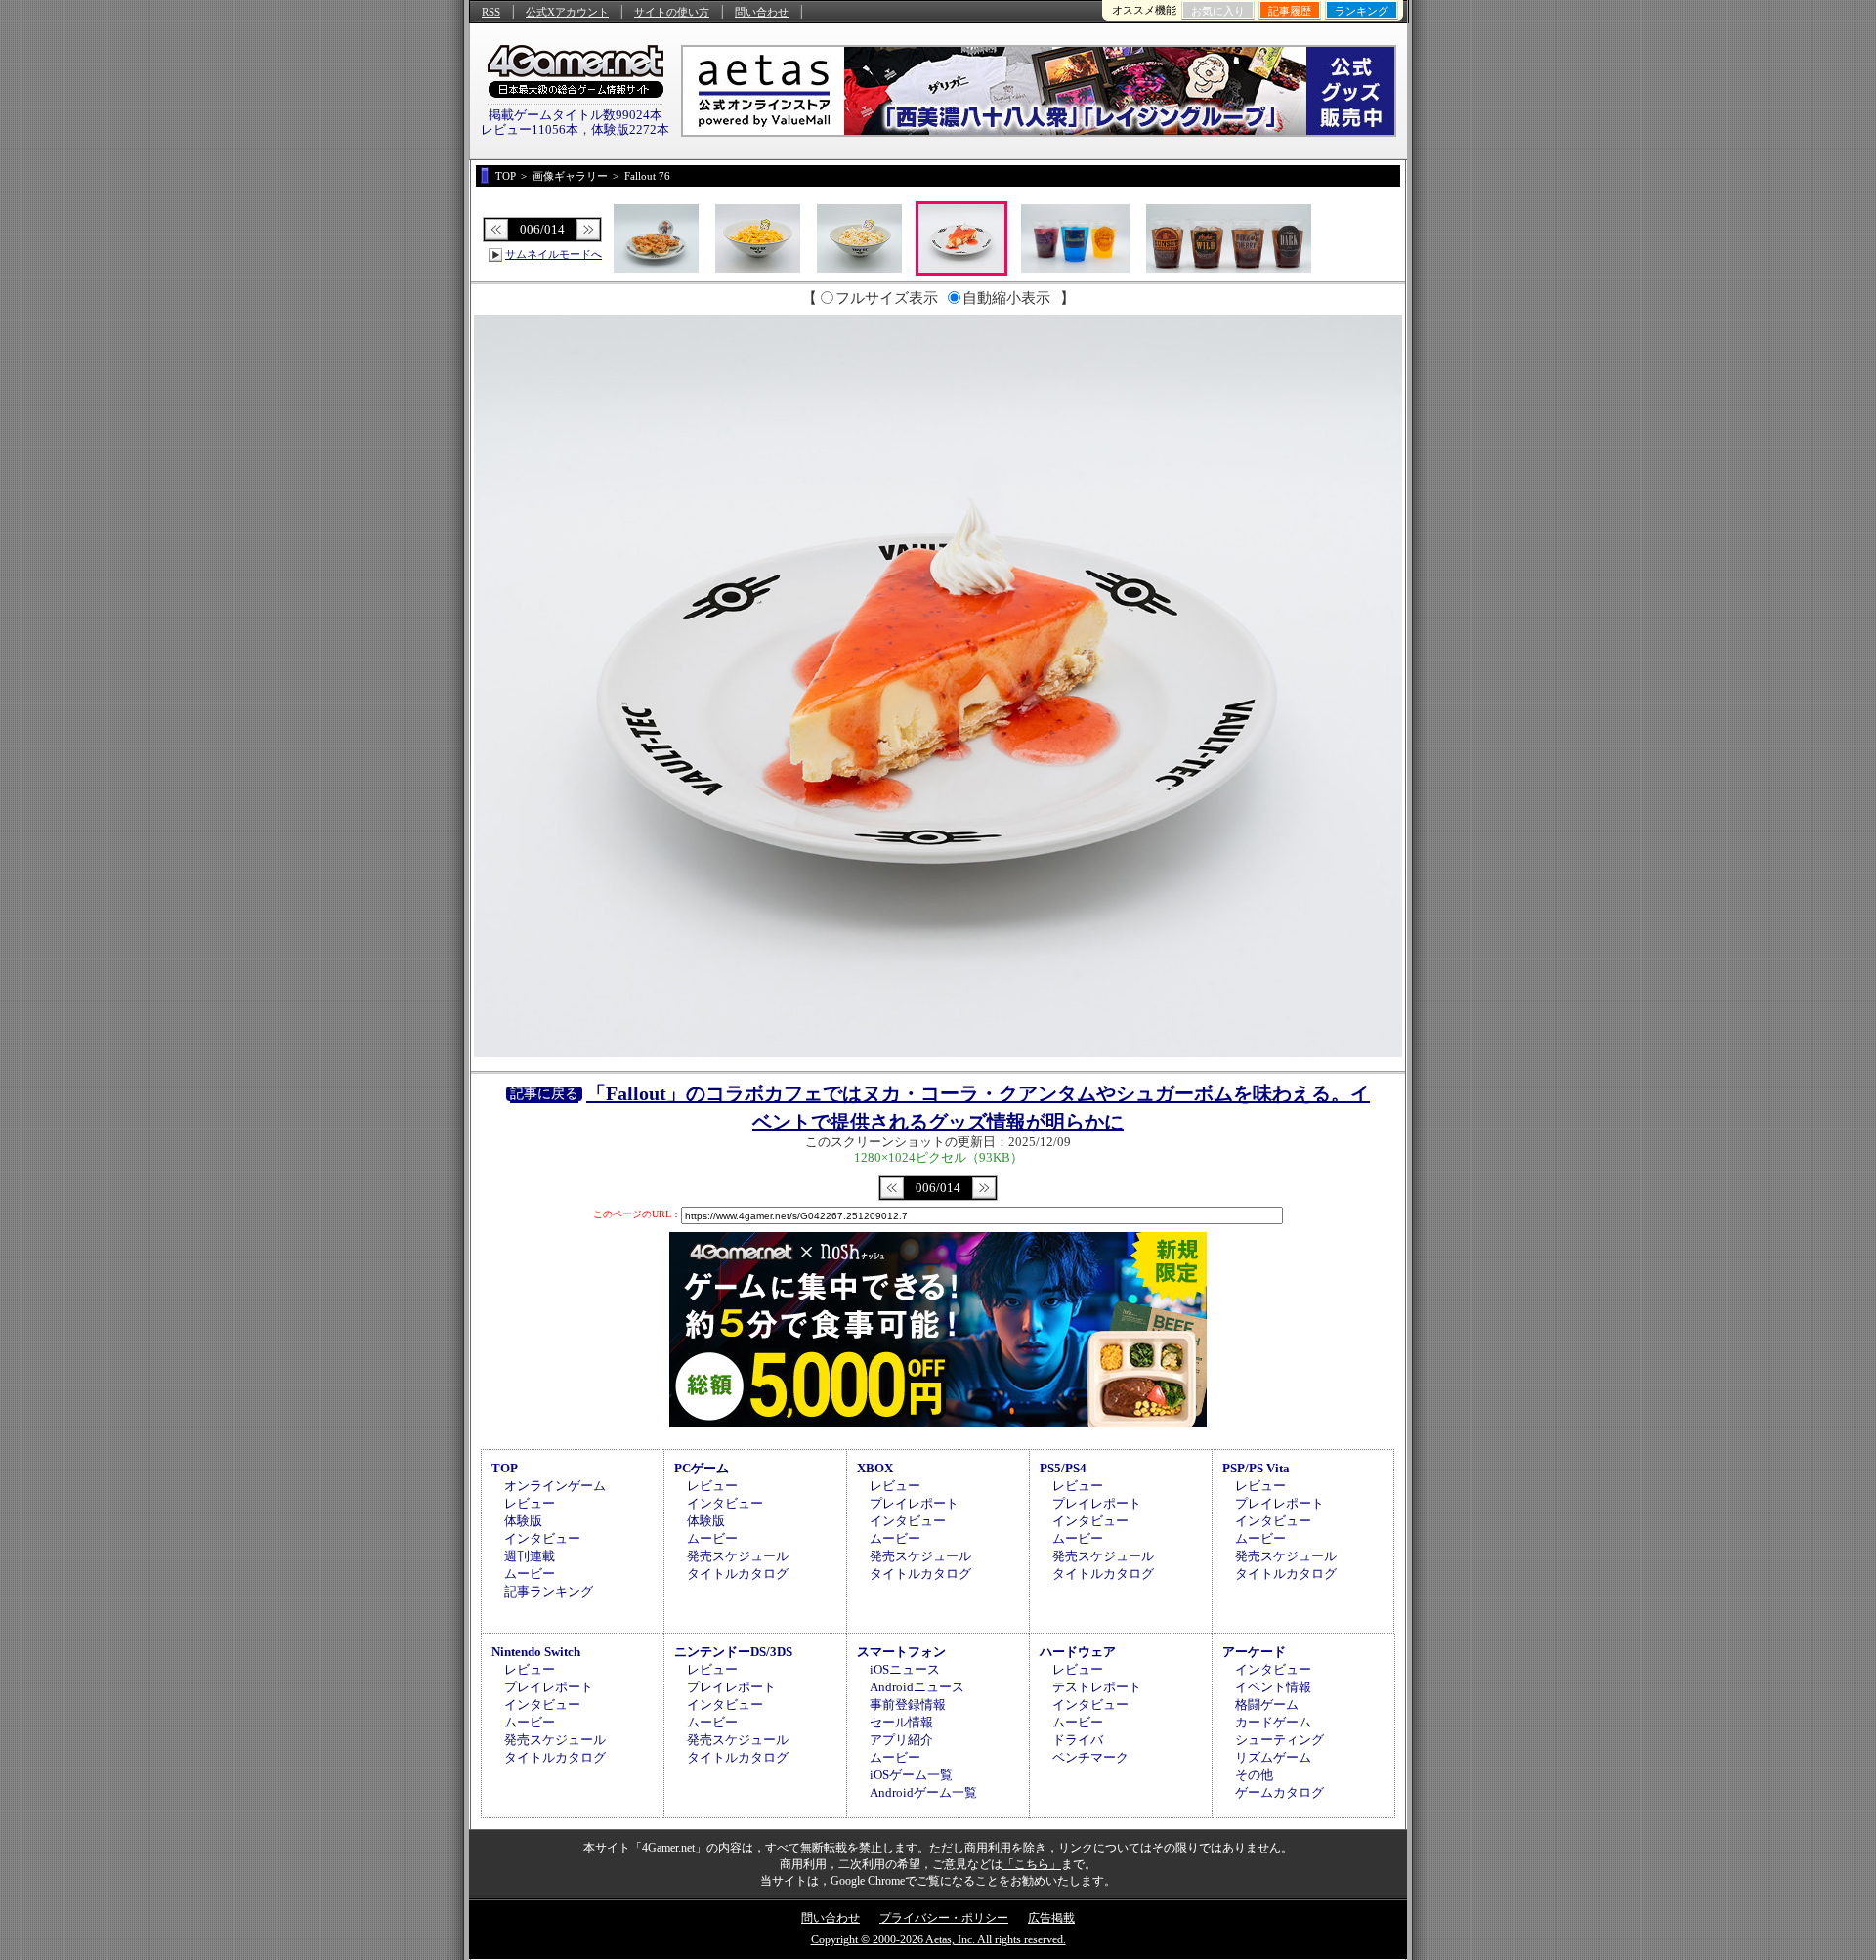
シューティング (1279, 1740)
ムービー (530, 1574)
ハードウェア (1078, 1652)
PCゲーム (702, 1468)
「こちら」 (1032, 1864)
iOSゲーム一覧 (911, 1775)
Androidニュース (917, 1687)
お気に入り (1218, 11)
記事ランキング (549, 1591)
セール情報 (901, 1722)
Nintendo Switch (536, 1652)
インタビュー (542, 1538)
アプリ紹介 (901, 1740)
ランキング (1362, 11)
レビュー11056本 (530, 129)
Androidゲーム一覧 (923, 1792)
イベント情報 (1273, 1687)
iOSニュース (905, 1669)
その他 (1254, 1775)
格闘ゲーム (1267, 1704)
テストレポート (1097, 1687)
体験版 (523, 1521)
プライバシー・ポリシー (944, 1918)
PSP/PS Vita (1256, 1468)
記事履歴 (1290, 11)
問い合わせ (762, 12)
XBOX (875, 1468)
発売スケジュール (738, 1556)
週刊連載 (530, 1556)
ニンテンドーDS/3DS (733, 1652)
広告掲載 (1051, 1918)
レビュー (530, 1503)
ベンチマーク (1090, 1757)
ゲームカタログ (1279, 1792)
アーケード (1254, 1652)
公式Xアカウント (567, 12)
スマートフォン (901, 1652)
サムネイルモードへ (554, 254)
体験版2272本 (630, 129)
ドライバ (1078, 1740)
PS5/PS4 (1063, 1468)
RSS (491, 12)
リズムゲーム (1273, 1757)
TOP (505, 1468)
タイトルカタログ (738, 1574)
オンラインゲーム (555, 1486)
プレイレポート (914, 1503)
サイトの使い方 (672, 12)
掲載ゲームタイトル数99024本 (576, 115)
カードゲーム (1273, 1722)
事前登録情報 (908, 1704)
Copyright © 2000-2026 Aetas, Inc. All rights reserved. (938, 1939)
